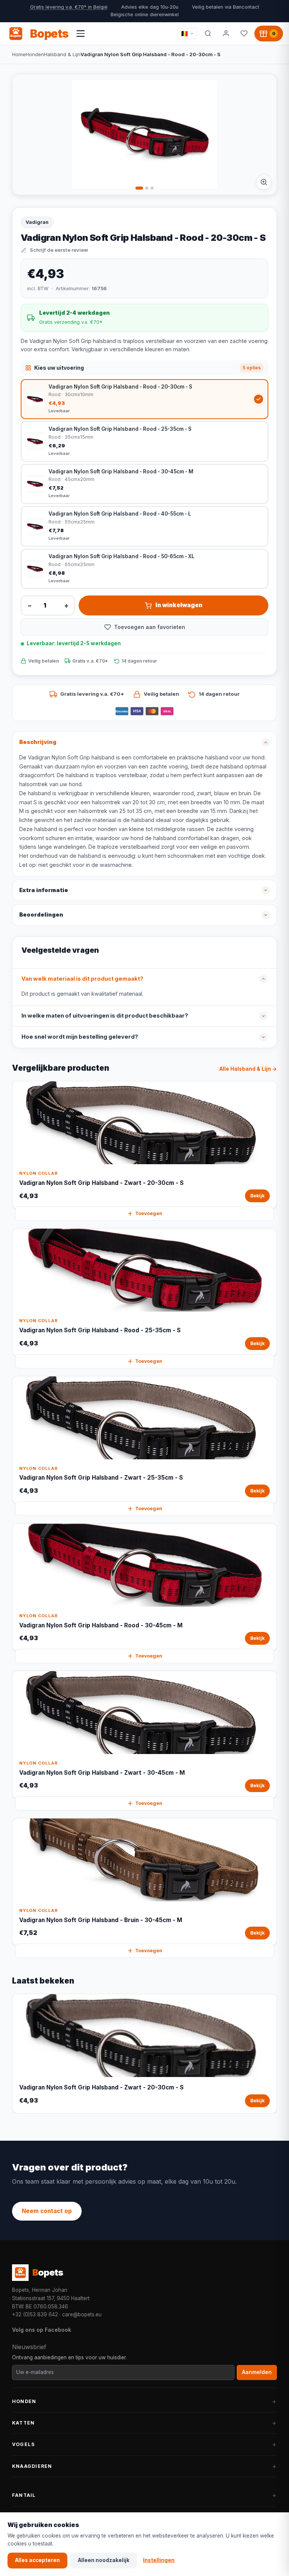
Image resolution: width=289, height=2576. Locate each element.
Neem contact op (47, 2211)
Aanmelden (257, 2372)
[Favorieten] (244, 34)
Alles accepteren (37, 2560)
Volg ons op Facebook (42, 2330)
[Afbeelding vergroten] (264, 182)
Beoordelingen (41, 915)
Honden (35, 54)
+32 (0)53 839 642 (35, 2314)
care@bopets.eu (82, 2314)
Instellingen (159, 2560)
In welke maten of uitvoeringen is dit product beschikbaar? (105, 1016)
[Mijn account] (226, 34)
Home (19, 54)
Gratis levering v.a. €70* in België (69, 7)
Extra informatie (44, 890)
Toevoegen (149, 1213)
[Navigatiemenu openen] (81, 34)
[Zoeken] (208, 34)
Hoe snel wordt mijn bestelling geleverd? (80, 1037)
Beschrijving (38, 742)
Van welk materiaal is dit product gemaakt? (82, 979)
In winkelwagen (179, 605)
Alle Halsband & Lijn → (248, 1069)
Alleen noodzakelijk (104, 2560)
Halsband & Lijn (62, 54)
